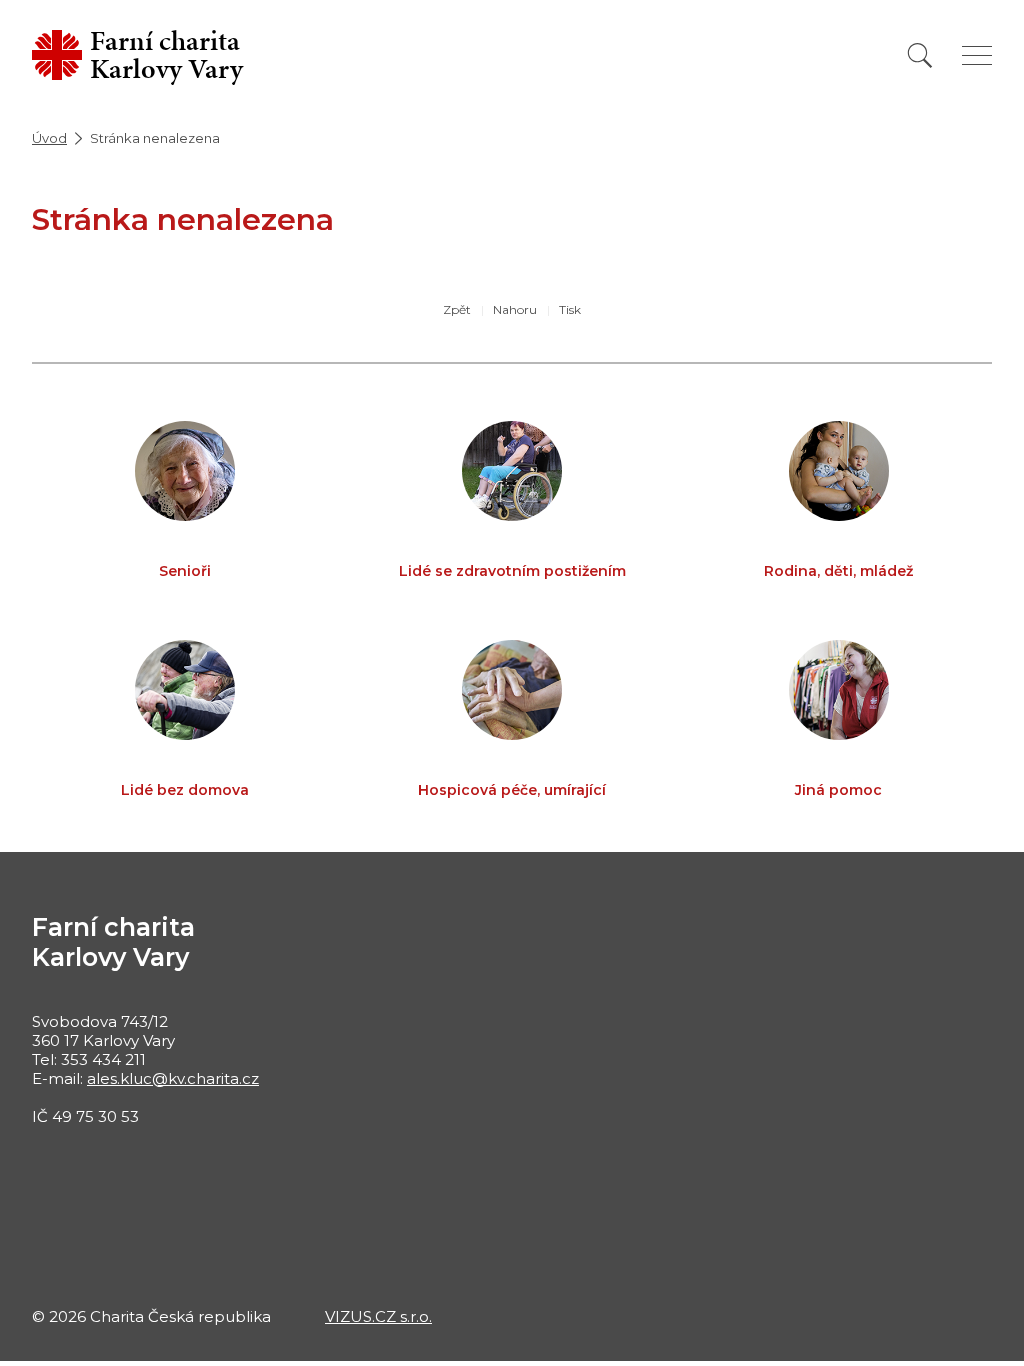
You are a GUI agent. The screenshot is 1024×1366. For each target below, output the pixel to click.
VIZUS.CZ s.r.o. (378, 1316)
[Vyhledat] (920, 55)
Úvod (49, 138)
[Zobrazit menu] (977, 55)
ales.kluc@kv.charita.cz (173, 1078)
